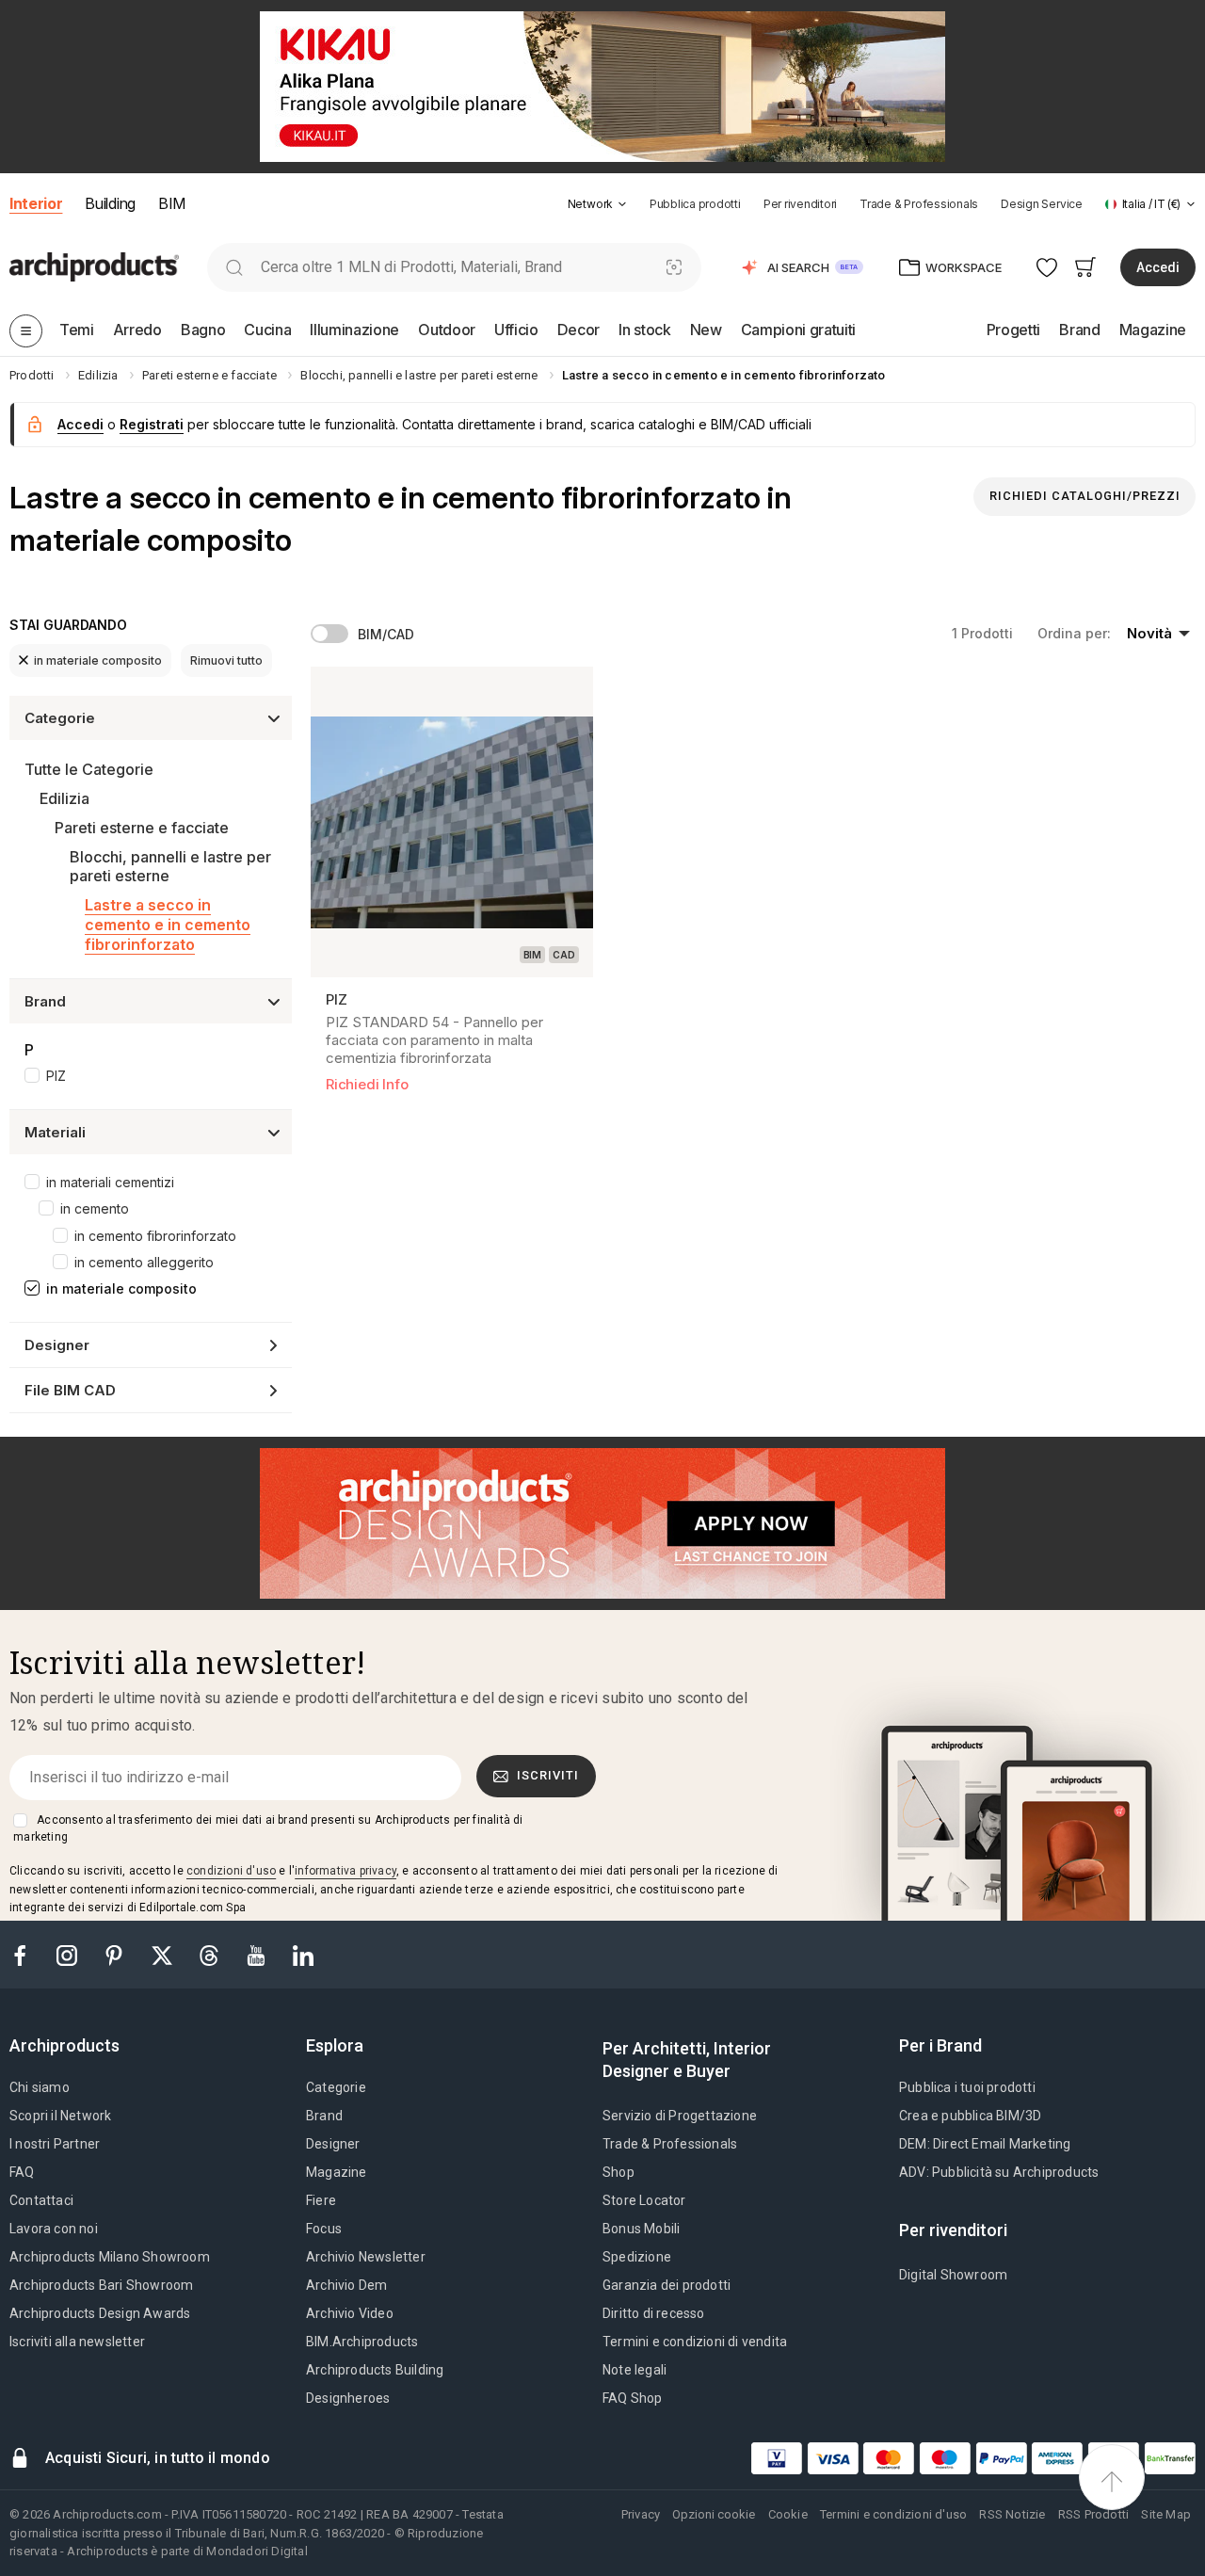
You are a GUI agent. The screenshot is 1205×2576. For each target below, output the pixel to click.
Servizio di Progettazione (680, 2116)
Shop (619, 2172)
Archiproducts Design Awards (100, 2313)
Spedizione (637, 2257)
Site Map (1166, 2514)
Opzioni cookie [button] (714, 2514)
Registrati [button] (152, 424)
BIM (172, 203)
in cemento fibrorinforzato (155, 1236)
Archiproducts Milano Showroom (110, 2257)
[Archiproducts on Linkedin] (303, 1954)
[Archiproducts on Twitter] (164, 1954)
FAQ (22, 2172)
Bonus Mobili (641, 2229)
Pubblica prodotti (695, 204)
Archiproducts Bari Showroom (101, 2285)
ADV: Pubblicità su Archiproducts (999, 2172)
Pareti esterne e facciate (142, 828)
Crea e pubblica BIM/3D (970, 2116)
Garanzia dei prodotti (667, 2285)
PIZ (56, 1076)
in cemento (95, 1208)
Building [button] (110, 203)
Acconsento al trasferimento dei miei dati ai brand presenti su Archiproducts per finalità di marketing (268, 1828)
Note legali (635, 2370)
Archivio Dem (346, 2285)
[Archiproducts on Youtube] (258, 1954)
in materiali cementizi (110, 1182)
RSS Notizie (1012, 2514)
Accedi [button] (1158, 267)
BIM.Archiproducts (362, 2342)
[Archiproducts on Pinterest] (116, 1954)
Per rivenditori (800, 204)
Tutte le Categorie (89, 769)
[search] (234, 267)
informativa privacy (345, 1871)
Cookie (788, 2514)
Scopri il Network (60, 2116)
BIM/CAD (386, 634)
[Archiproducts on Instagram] (69, 1954)
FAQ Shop (633, 2398)
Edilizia (64, 798)
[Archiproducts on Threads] (211, 1954)
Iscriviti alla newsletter (77, 2342)
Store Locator (644, 2200)
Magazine (337, 2172)
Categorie (336, 2087)
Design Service (1042, 204)
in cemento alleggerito (144, 1262)
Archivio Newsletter (366, 2257)
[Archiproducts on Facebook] (27, 1954)
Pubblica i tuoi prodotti (967, 2087)
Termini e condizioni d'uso (893, 2514)
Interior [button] (36, 203)
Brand (324, 2116)
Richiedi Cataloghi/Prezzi (1085, 496)
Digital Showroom (953, 2275)
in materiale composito (98, 660)
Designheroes (348, 2398)
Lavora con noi (54, 2229)
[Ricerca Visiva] (675, 267)
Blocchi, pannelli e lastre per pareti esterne (170, 867)
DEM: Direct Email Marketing (985, 2144)
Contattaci (41, 2200)
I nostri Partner (55, 2144)
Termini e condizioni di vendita (695, 2342)
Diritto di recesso (654, 2313)
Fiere (321, 2200)
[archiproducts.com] (94, 266)
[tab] (622, 204)
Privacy (641, 2514)
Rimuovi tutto (226, 660)
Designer (333, 2144)
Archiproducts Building (375, 2370)
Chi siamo (40, 2087)
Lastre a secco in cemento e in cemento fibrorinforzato (168, 925)
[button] (597, 204)
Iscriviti (548, 1775)
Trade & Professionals (919, 204)
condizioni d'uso (231, 1871)
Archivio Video (350, 2313)
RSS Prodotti (1093, 2514)
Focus (324, 2229)
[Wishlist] (1047, 267)
